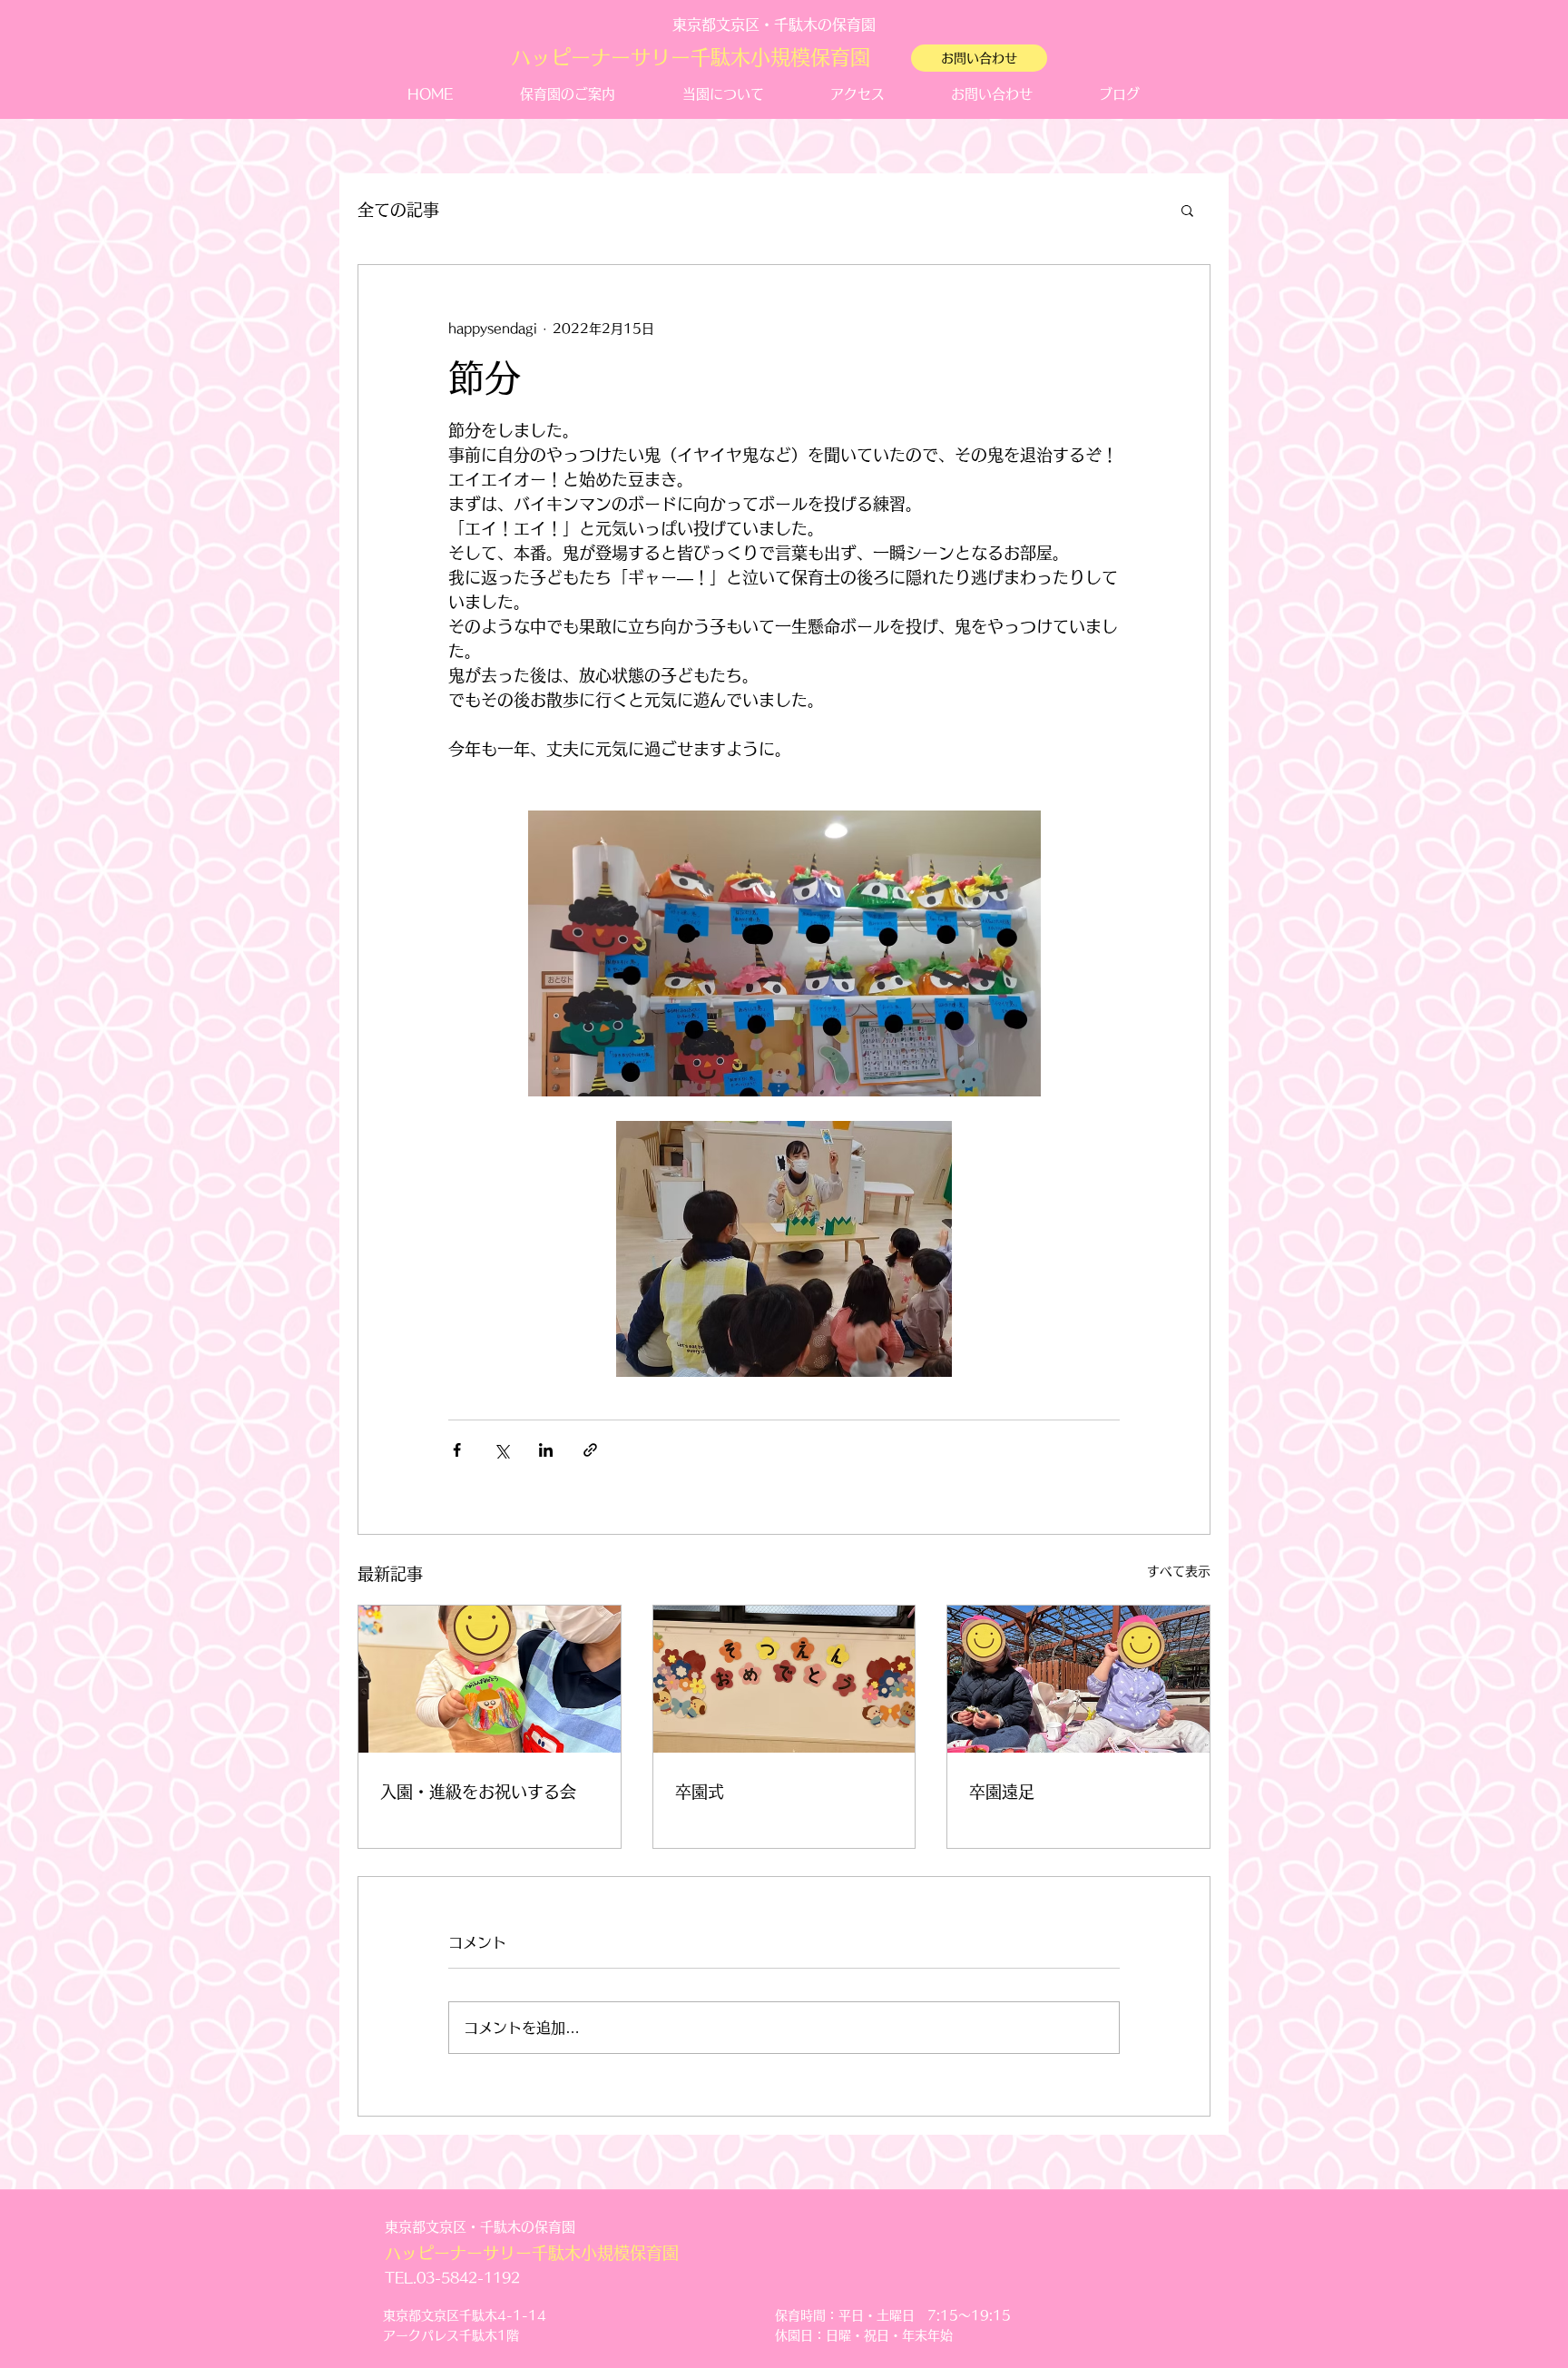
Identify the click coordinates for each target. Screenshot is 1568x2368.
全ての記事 (398, 210)
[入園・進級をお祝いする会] (490, 1679)
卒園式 (700, 1792)
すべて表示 (1179, 1571)
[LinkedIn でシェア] (546, 1450)
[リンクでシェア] (590, 1450)
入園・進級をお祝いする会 (478, 1792)
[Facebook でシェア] (457, 1450)
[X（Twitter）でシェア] (501, 1450)
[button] (1187, 210)
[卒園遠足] (1078, 1679)
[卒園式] (784, 1679)
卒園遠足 (1002, 1792)
